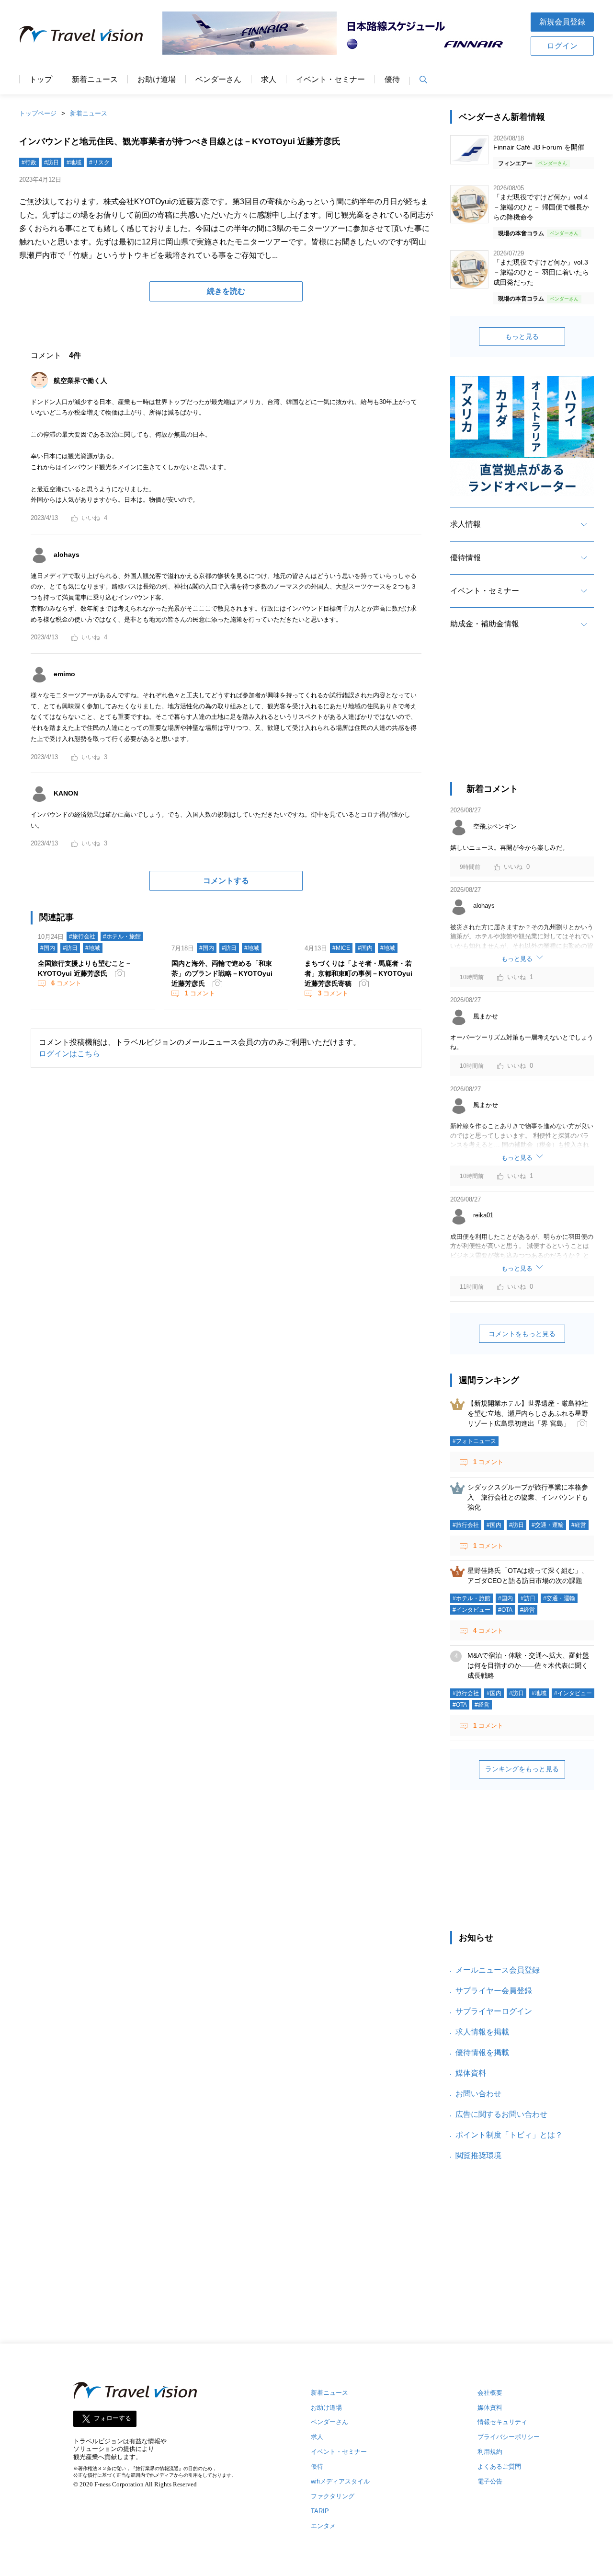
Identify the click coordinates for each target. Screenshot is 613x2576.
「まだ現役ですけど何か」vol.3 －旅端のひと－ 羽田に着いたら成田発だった (541, 272)
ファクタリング (333, 2496)
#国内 (48, 948)
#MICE (341, 948)
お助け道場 (157, 80)
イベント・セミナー (330, 80)
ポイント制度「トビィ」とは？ (509, 2135)
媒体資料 (471, 2073)
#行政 (29, 162)
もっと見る (522, 336)
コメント (66, 983)
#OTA (505, 1610)
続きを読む (226, 291)
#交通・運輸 (548, 1525)
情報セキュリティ (502, 2422)
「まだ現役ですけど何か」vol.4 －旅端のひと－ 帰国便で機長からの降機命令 (541, 207)
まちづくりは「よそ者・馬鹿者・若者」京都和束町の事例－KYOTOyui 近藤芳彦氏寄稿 (358, 973)
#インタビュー (471, 1610)
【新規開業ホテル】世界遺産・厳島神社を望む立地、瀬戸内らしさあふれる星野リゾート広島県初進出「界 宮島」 (528, 1413)
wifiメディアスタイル (340, 2481)
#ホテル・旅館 (122, 936)
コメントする (226, 881)
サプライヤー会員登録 (494, 1991)
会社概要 (490, 2393)
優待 (392, 80)
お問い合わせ (478, 2094)
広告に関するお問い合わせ (501, 2114)
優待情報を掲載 (482, 2052)
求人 (269, 80)
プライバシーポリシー (509, 2437)
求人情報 (465, 524)
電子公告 (490, 2481)
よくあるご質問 (499, 2466)
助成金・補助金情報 (485, 624)
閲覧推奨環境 (478, 2155)
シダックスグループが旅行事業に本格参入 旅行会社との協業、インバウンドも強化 (528, 1497)
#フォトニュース (474, 1441)
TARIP (320, 2511)
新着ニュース (95, 80)
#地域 (74, 162)
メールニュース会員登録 (498, 1970)
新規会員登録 (562, 22)
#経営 (579, 1525)
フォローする (113, 2418)
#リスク (99, 162)
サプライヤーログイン (494, 2011)
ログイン (562, 46)
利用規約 (490, 2452)
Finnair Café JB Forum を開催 (539, 147)
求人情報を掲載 (482, 2032)
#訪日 (51, 162)
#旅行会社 (82, 936)
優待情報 (465, 558)
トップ (41, 80)
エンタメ (323, 2526)
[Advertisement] (522, 720)
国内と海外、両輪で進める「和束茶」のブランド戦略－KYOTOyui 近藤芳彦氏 (222, 973)
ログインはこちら (69, 1054)
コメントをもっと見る (522, 1334)
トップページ (38, 113)
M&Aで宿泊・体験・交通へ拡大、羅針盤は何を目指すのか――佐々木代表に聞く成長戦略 (528, 1665)
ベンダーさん (218, 80)
